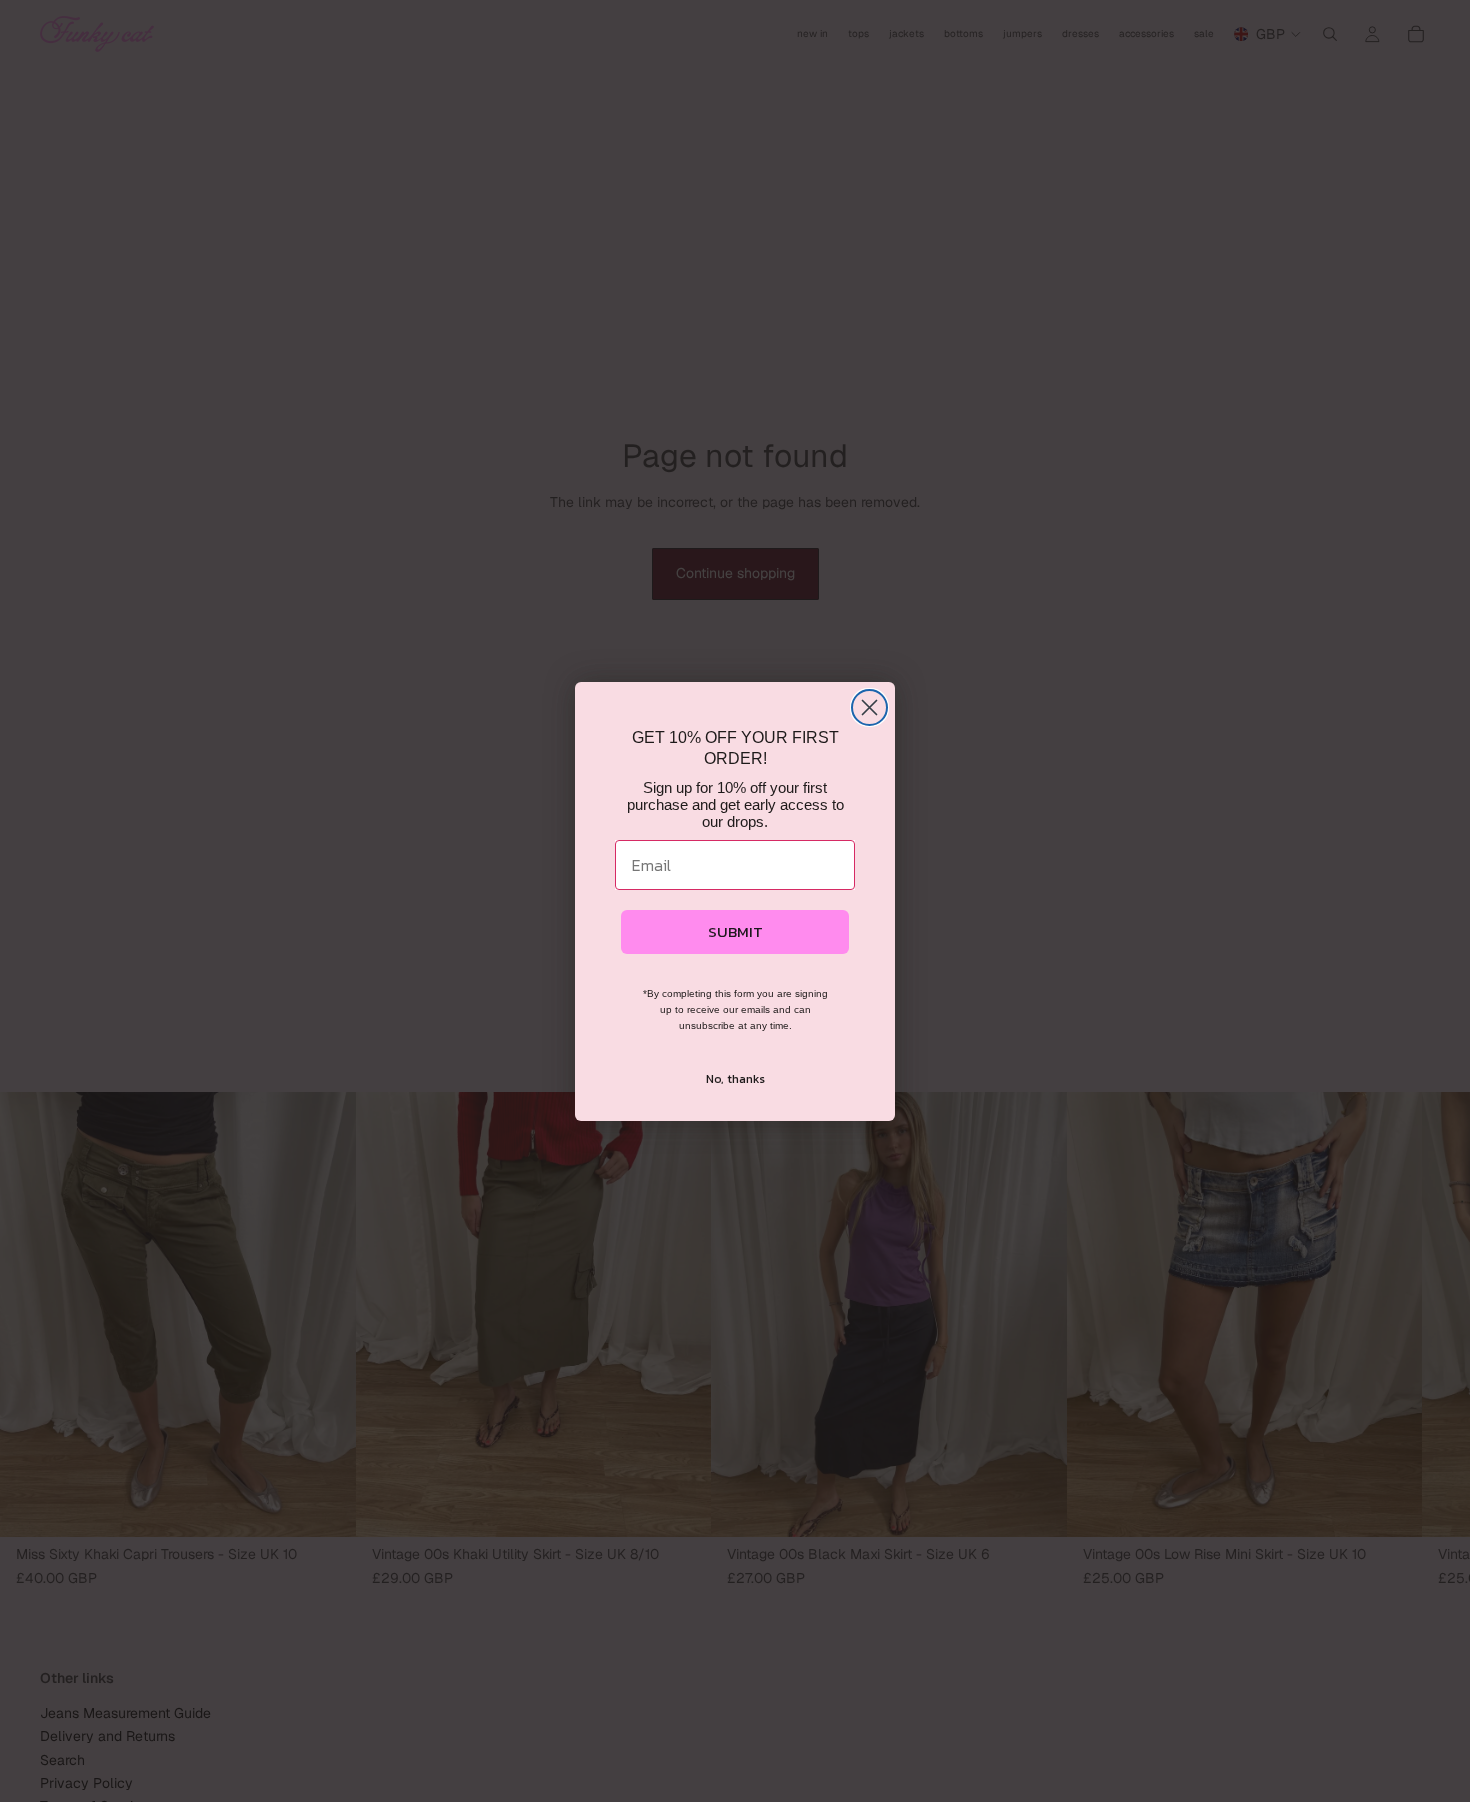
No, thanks (735, 1079)
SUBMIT (735, 931)
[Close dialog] (869, 707)
